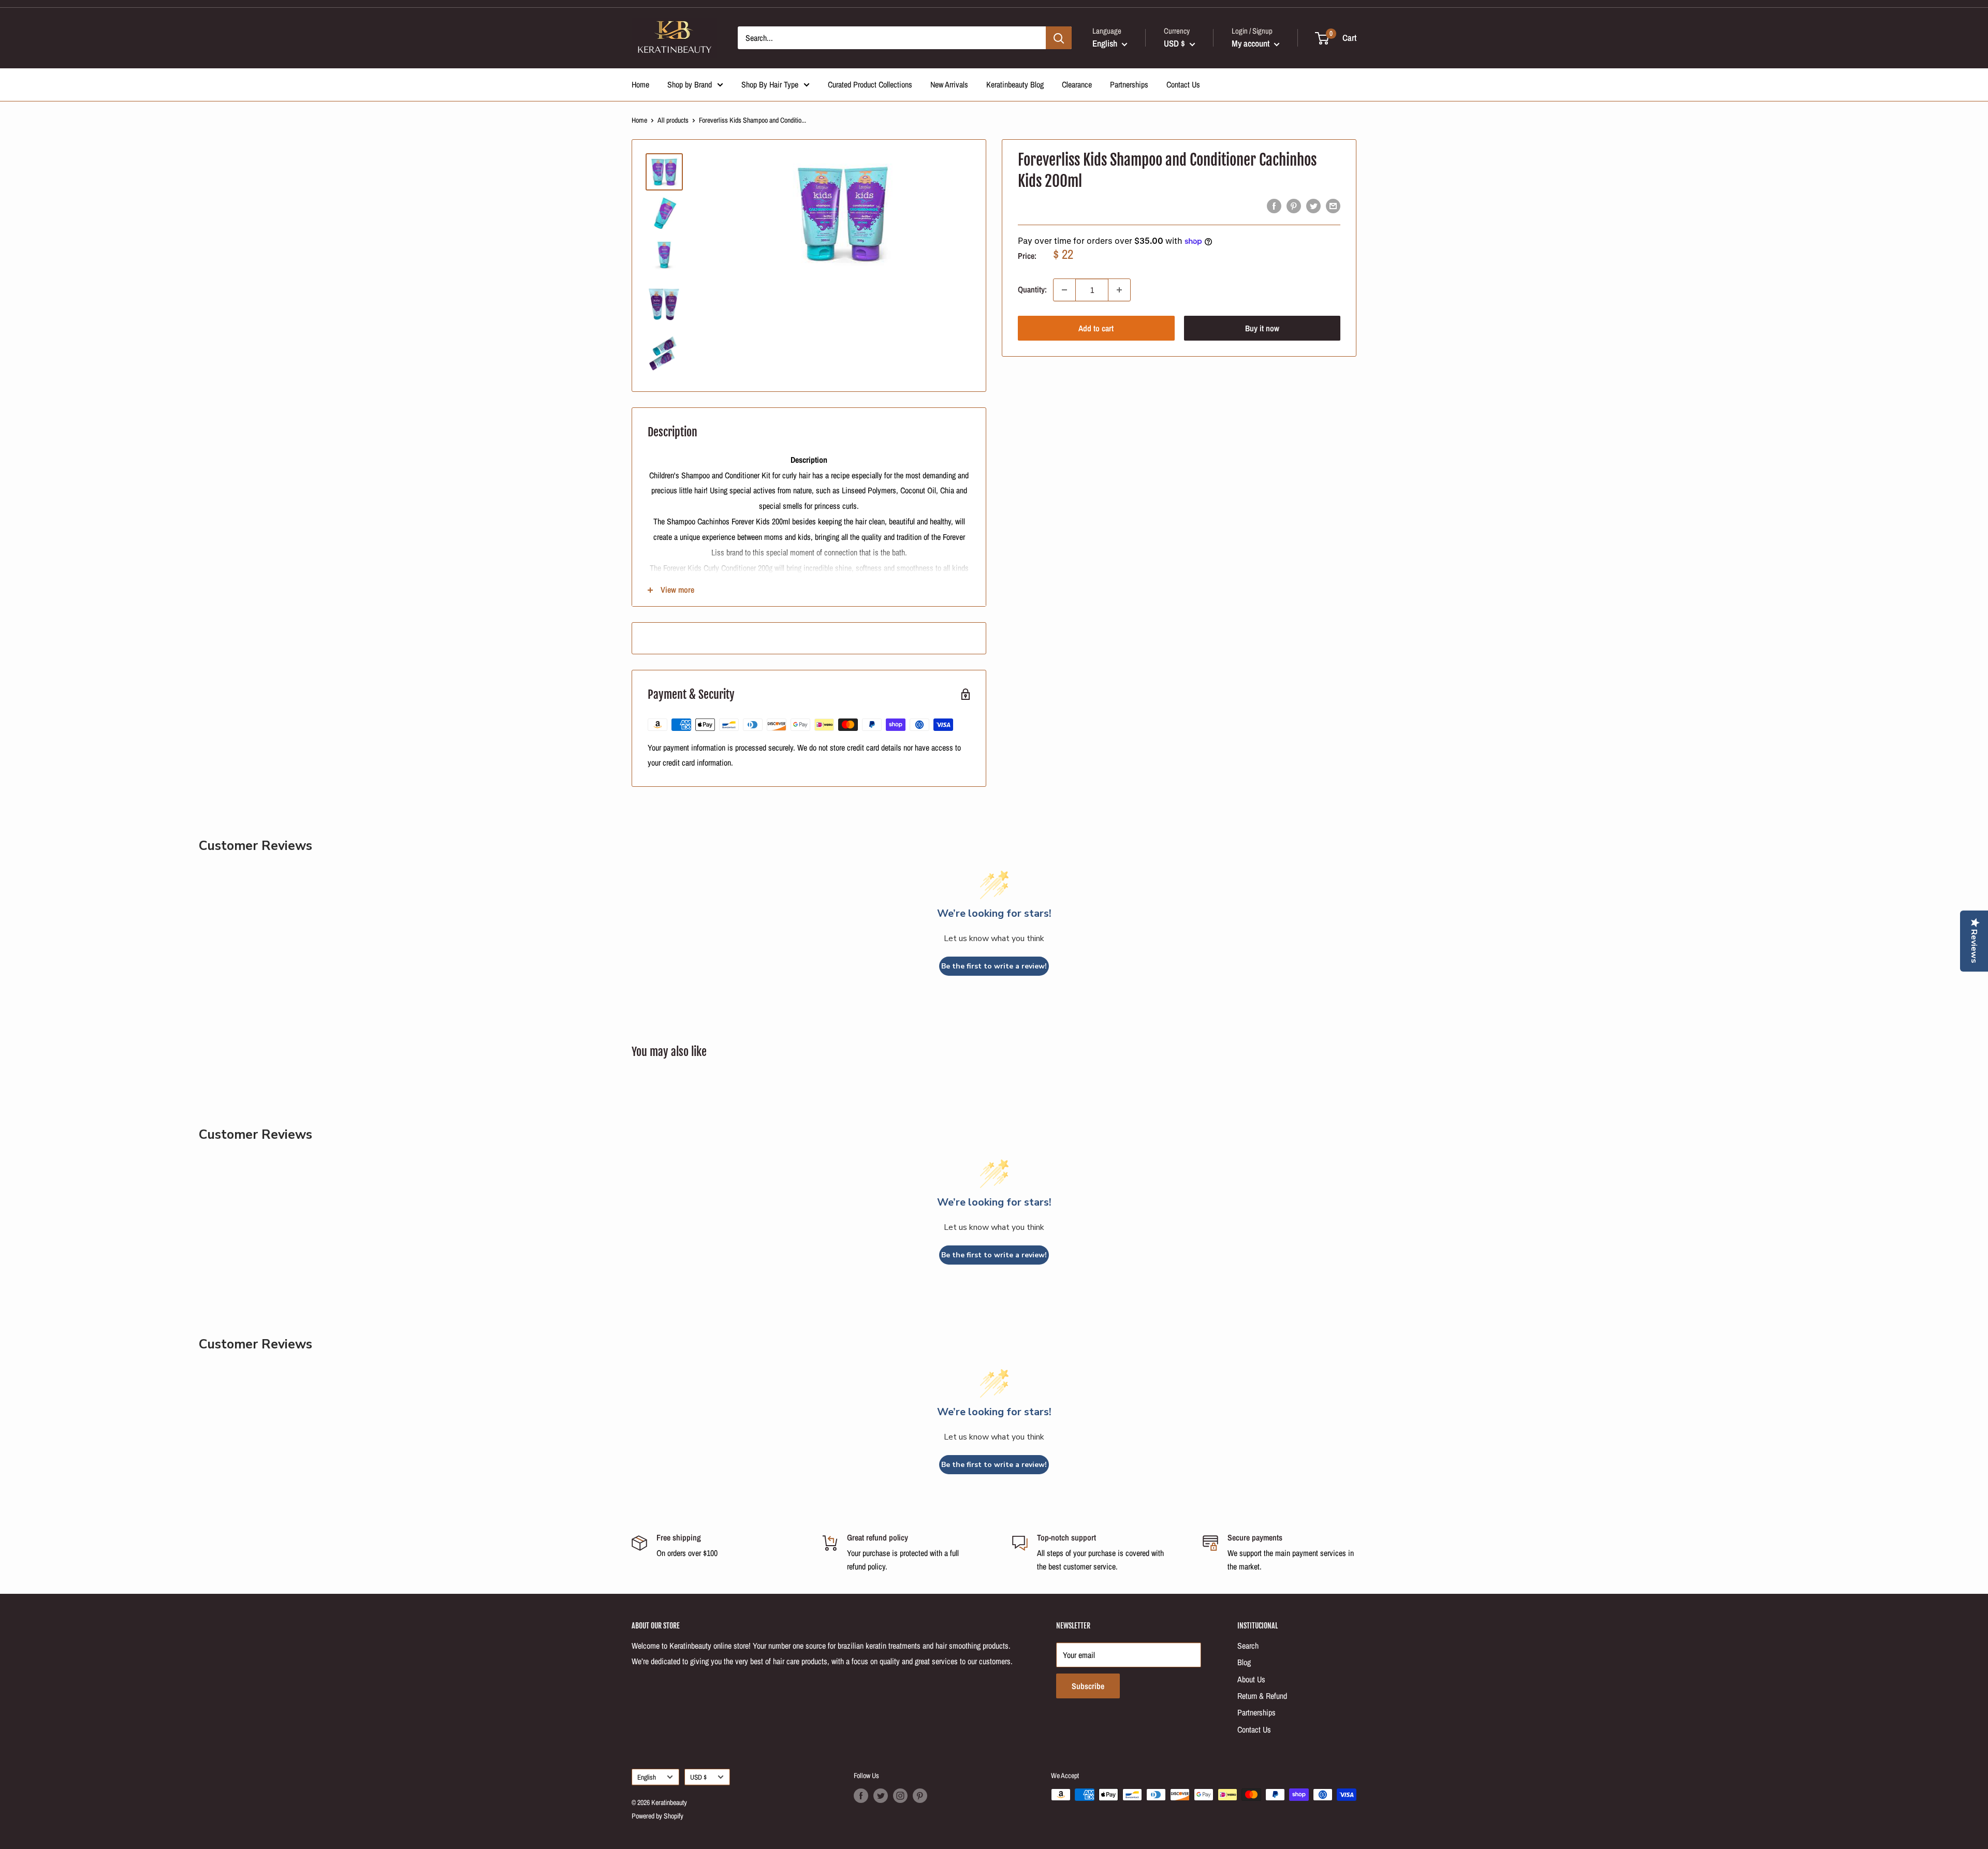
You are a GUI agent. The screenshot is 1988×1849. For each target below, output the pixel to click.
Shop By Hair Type (770, 84)
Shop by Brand (690, 84)
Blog (1244, 1662)
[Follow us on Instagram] (900, 1796)
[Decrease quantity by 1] (1064, 290)
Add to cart (1096, 328)
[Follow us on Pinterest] (920, 1796)
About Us (1251, 1679)
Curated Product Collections (870, 84)
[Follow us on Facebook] (861, 1796)
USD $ (698, 1777)
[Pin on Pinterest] (1294, 206)
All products (673, 120)
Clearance (1077, 84)
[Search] (1059, 38)
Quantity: (1032, 290)
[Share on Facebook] (1274, 206)
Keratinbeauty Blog (1015, 84)
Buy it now (1262, 328)
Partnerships (1129, 84)
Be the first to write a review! (994, 966)
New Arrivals (949, 84)
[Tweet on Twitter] (1313, 206)
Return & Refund (1262, 1696)
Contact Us (1183, 84)
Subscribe (1088, 1686)
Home (640, 84)
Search (1248, 1646)
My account (1252, 43)
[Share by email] (1333, 206)
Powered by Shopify (657, 1816)
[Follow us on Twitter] (881, 1796)
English (647, 1777)
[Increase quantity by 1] (1119, 290)
